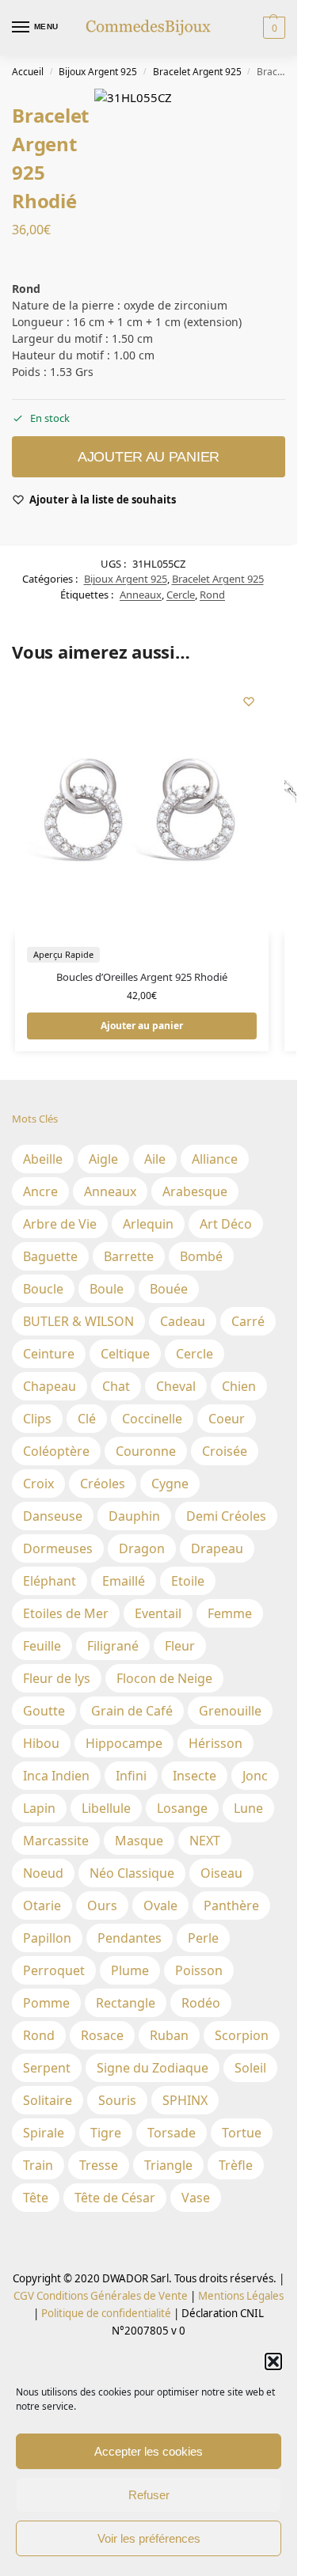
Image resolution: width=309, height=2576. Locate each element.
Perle (203, 1938)
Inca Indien (56, 1776)
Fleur (180, 1646)
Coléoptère (56, 1451)
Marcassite (56, 1841)
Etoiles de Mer (66, 1613)
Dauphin (134, 1516)
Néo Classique (132, 1873)
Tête (36, 2198)
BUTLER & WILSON (78, 1321)
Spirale (44, 2133)
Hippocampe (124, 1743)
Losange (182, 1808)
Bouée (169, 1289)
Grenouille (230, 1711)
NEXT (205, 1841)
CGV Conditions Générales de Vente (101, 2296)
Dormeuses (58, 1548)
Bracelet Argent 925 (197, 72)
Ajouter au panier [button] (142, 1026)
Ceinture (49, 1354)
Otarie (42, 1905)
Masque (139, 1841)
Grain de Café (132, 1711)
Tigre (106, 2133)
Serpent (47, 2068)
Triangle (168, 2165)
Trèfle (236, 2165)
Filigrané (113, 1646)
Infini (131, 1776)
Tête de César (115, 2198)
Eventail (158, 1613)
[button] (273, 2361)
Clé (87, 1419)
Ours (102, 1905)
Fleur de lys (57, 1678)
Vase (196, 2198)
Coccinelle (152, 1419)
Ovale (160, 1905)
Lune (248, 1808)
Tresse (99, 2165)
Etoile (188, 1581)
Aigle (103, 1159)
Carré (248, 1321)
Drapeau (217, 1548)
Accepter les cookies (149, 2451)
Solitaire (48, 2100)
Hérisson (216, 1743)
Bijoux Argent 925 (98, 72)
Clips (37, 1419)
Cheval (176, 1386)
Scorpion (242, 2035)
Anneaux (141, 595)
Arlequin (148, 1224)
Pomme (46, 2003)
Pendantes (130, 1938)
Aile (155, 1159)
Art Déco (226, 1224)
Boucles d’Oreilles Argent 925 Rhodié (142, 977)
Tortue (242, 2133)
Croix (38, 1484)
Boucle (43, 1289)
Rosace (102, 2035)
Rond (212, 595)
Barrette (129, 1256)
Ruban (169, 2035)
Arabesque (195, 1191)
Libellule (106, 1808)
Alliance (215, 1159)
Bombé (201, 1256)
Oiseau (221, 1873)
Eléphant (50, 1581)
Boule (107, 1289)
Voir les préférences (149, 2538)
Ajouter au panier (149, 457)
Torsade (172, 2133)
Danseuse (53, 1516)
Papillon (47, 1938)
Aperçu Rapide (63, 954)
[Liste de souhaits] (249, 701)
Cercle (181, 595)
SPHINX (185, 2100)
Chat (116, 1386)
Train (38, 2165)
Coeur (227, 1419)
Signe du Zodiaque (153, 2068)
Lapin (39, 1808)
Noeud (43, 1873)
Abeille (43, 1159)
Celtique (125, 1354)
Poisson (199, 1970)
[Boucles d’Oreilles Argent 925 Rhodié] (142, 808)
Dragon (142, 1548)
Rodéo (201, 2003)
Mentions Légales (240, 2296)
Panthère (231, 1905)
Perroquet (54, 1970)
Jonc (255, 1776)
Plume (130, 1970)
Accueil (28, 72)
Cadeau (183, 1321)
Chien (239, 1386)
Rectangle (126, 2003)
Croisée (225, 1451)
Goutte (44, 1711)
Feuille (42, 1646)
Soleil (250, 2068)
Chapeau (50, 1386)
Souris (117, 2100)
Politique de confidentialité (106, 2313)
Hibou (41, 1743)
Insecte (195, 1776)
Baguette (50, 1256)
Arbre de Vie (60, 1224)
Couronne (146, 1451)
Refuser (149, 2495)
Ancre (40, 1191)
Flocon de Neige (164, 1678)
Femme (230, 1613)
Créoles (103, 1484)
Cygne (170, 1484)
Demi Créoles (226, 1516)
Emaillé (124, 1581)
